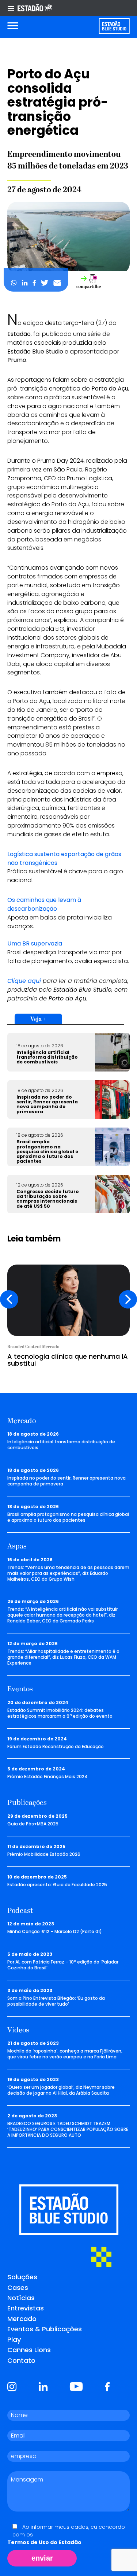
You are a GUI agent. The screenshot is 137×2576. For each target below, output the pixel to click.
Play (14, 2340)
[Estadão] (35, 8)
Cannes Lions (29, 2350)
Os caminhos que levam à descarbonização (44, 904)
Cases (18, 2288)
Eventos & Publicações (45, 2329)
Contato (21, 2360)
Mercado (22, 2319)
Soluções (22, 2277)
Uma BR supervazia (35, 943)
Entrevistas (26, 2308)
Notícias (21, 2298)
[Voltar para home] (114, 26)
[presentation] (9, 1299)
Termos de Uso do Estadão (44, 2542)
